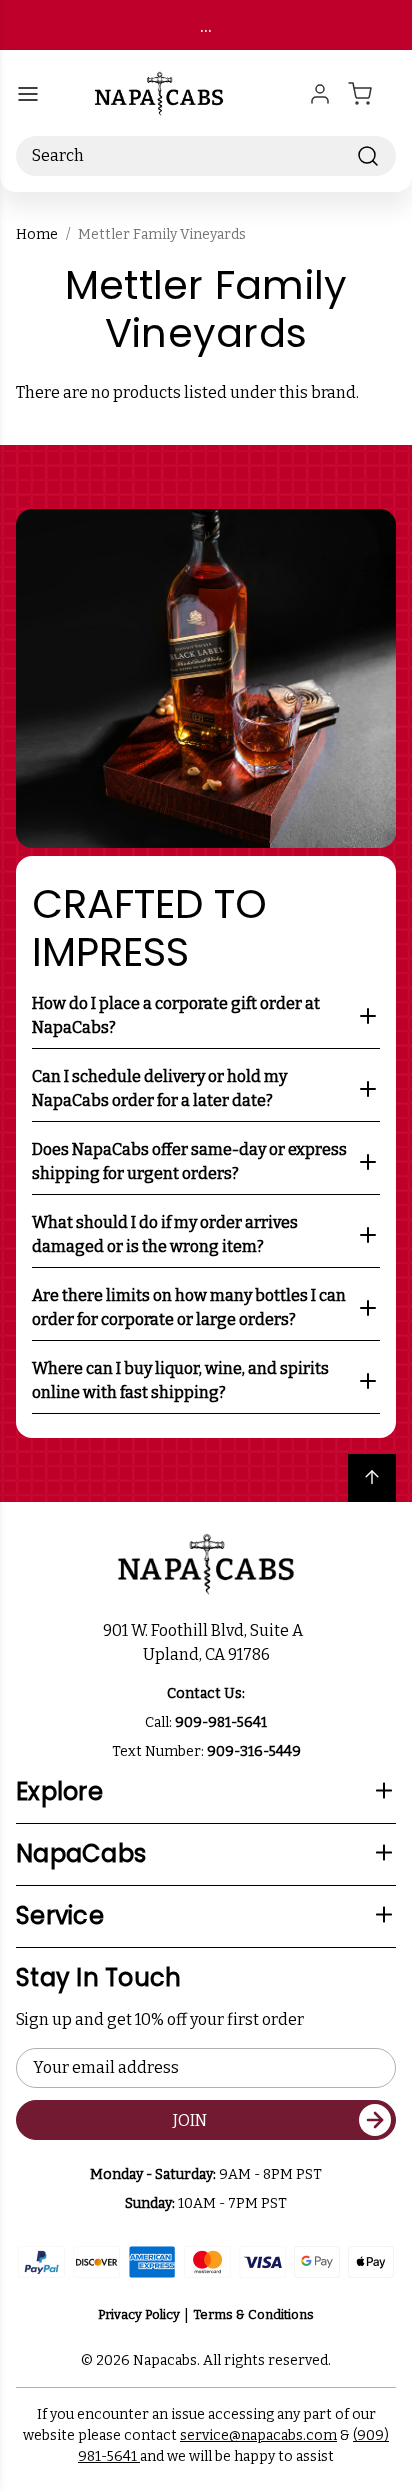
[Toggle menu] (28, 94)
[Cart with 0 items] (372, 94)
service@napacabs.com (258, 2435)
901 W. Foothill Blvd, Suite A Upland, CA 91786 (206, 1642)
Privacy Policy (139, 2314)
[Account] (320, 94)
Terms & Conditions (253, 2314)
